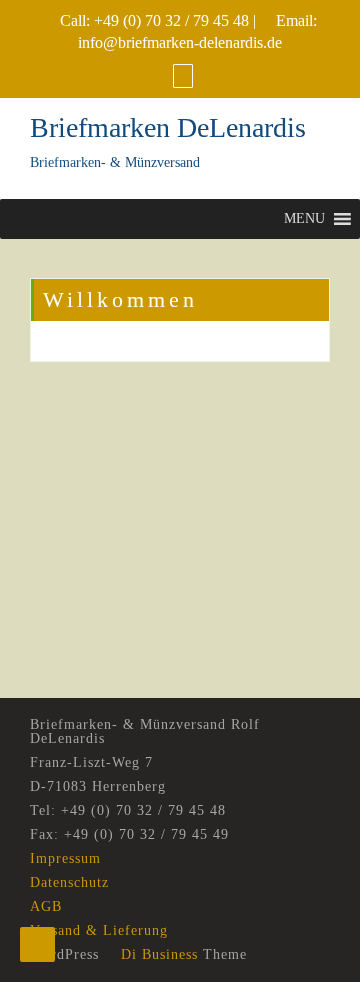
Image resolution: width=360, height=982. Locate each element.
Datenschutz (69, 882)
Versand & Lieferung (99, 930)
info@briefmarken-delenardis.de (180, 42)
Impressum (65, 858)
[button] (304, 219)
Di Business (157, 954)
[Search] (183, 75)
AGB (46, 906)
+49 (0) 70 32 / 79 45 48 (171, 20)
